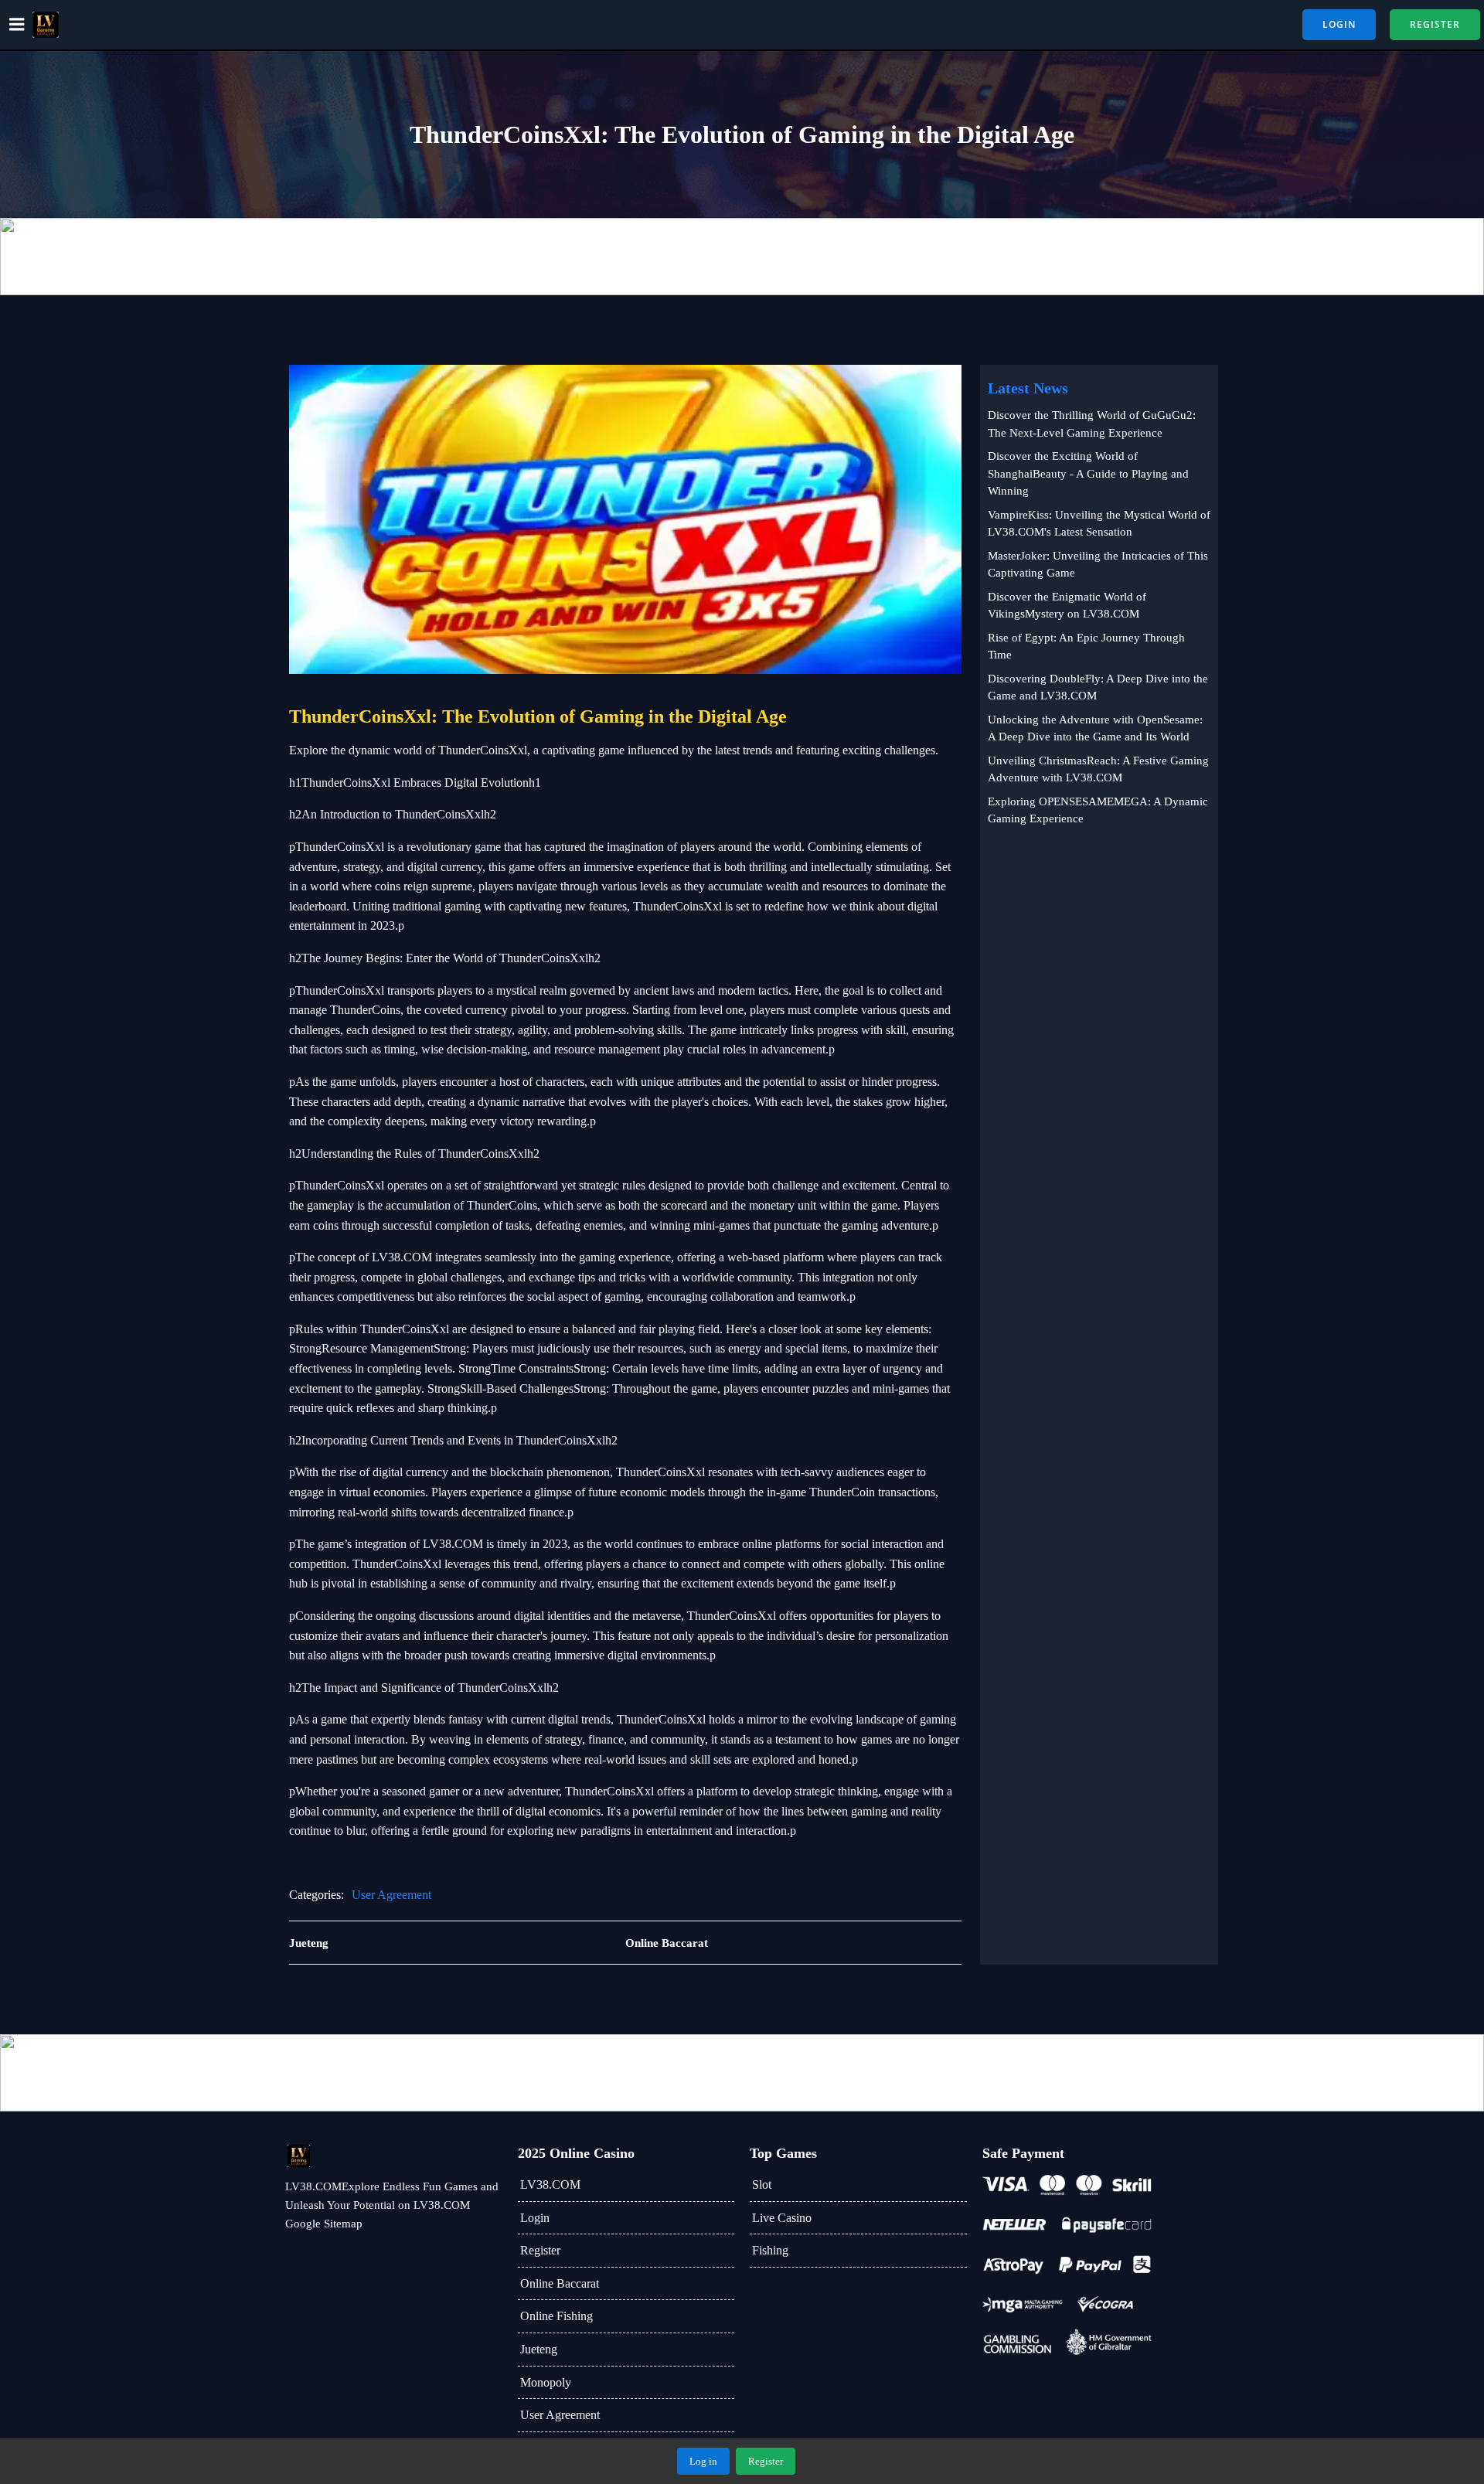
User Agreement (391, 1895)
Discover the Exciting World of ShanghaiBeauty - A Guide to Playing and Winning (1088, 473)
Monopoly (546, 2382)
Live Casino (782, 2218)
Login (535, 2218)
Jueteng (539, 2349)
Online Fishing (556, 2316)
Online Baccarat (560, 2283)
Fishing (770, 2250)
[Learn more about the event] (742, 257)
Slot (762, 2185)
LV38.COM (550, 2185)
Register (540, 2250)
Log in (703, 2461)
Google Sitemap (324, 2224)
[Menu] (17, 25)
